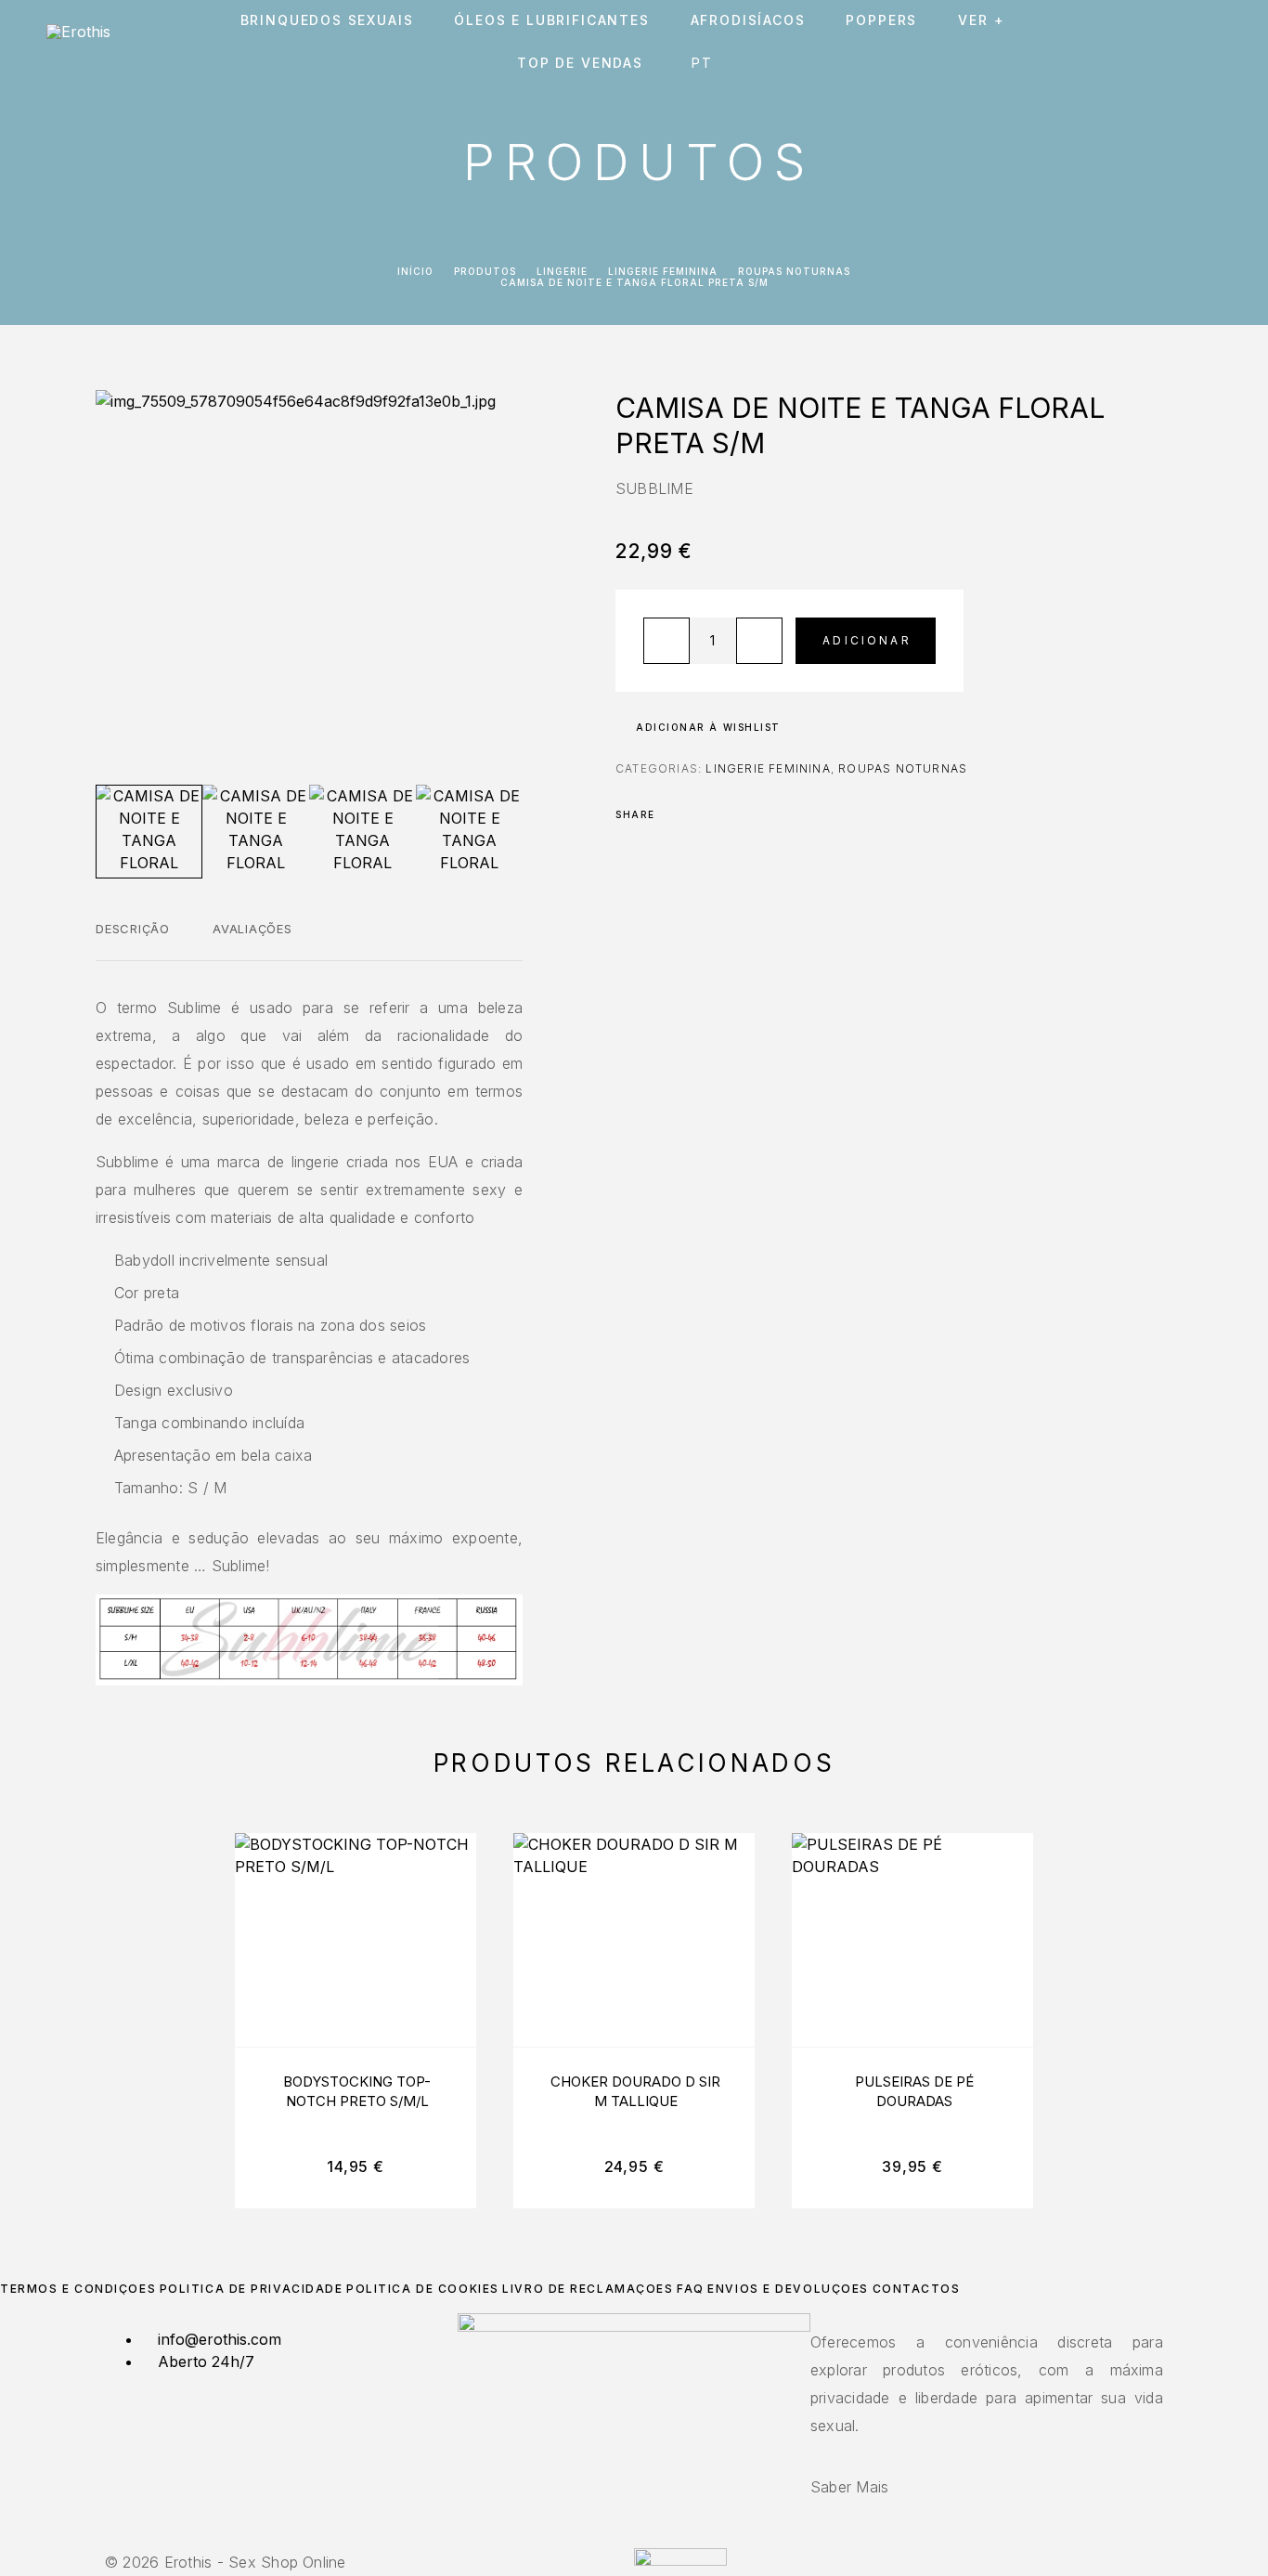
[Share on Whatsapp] (747, 814)
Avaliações (252, 929)
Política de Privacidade (252, 2289)
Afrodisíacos (748, 20)
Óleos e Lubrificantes (551, 20)
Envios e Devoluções (788, 2289)
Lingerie (562, 271)
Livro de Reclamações (588, 2289)
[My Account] (1131, 42)
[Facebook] (623, 2537)
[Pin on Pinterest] (723, 814)
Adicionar (867, 640)
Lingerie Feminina (663, 271)
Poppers (881, 20)
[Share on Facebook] (675, 814)
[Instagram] (634, 2537)
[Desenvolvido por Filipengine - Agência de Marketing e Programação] (680, 2560)
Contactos (917, 2289)
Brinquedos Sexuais (327, 20)
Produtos (485, 271)
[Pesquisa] (1089, 42)
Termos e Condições (78, 2289)
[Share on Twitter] (699, 814)
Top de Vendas (580, 63)
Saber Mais (849, 2487)
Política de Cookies (423, 2289)
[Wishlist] (1173, 42)
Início (415, 271)
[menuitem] (706, 63)
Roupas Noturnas (794, 271)
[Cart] (1215, 41)
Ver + (981, 20)
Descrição (133, 929)
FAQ (691, 2289)
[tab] (133, 941)
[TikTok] (645, 2537)
